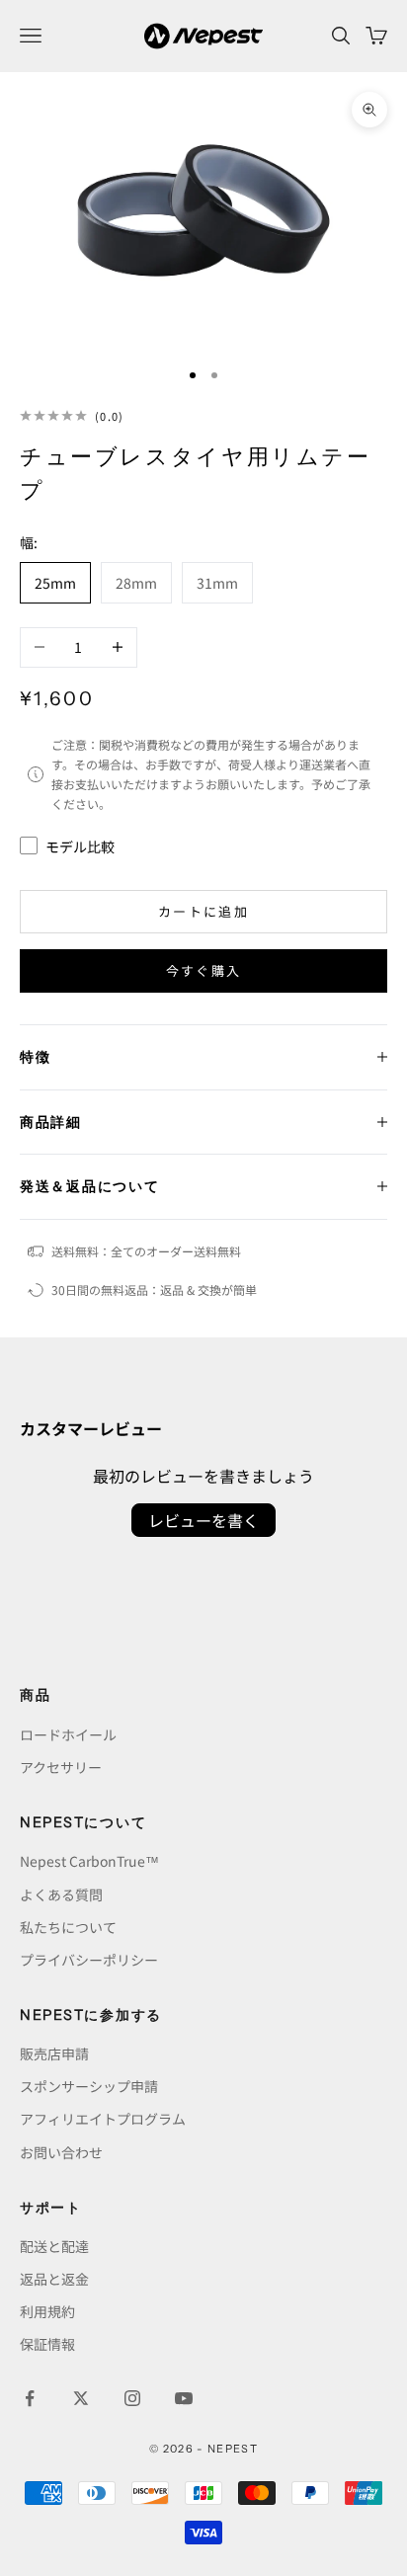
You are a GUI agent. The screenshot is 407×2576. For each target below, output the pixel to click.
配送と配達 (54, 2246)
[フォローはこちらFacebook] (30, 2398)
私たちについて (68, 1927)
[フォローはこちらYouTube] (184, 2398)
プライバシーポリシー (89, 1960)
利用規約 (47, 2311)
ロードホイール (68, 1734)
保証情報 (47, 2344)
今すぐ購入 (204, 970)
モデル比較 (80, 846)
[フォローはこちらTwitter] (81, 2398)
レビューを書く (203, 1520)
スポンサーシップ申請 (89, 2086)
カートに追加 (203, 911)
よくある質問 (61, 1894)
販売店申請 (54, 2053)
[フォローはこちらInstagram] (132, 2398)
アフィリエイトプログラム (103, 2119)
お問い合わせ (61, 2152)
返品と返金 (54, 2279)
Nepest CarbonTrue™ (89, 1861)
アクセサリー (61, 1767)
